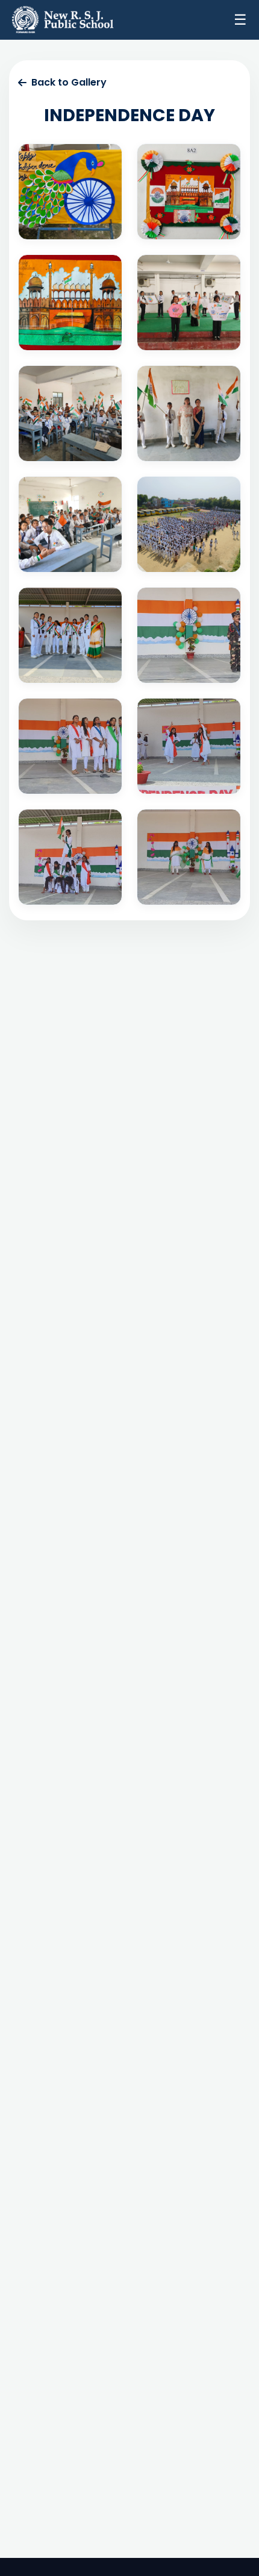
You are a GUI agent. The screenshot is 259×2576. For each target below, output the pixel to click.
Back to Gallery (69, 82)
